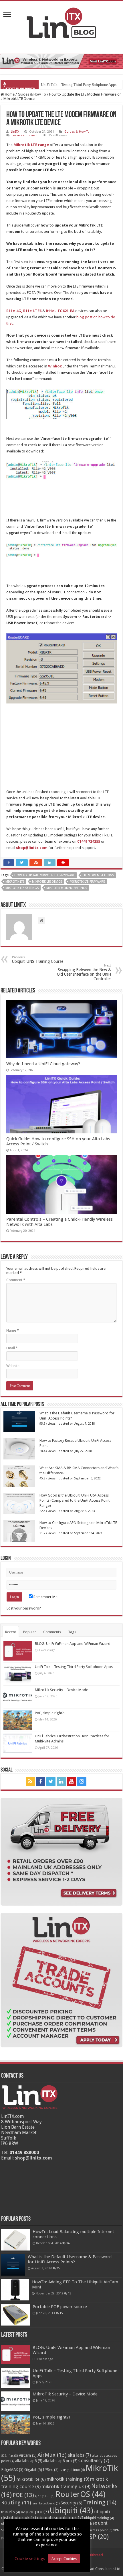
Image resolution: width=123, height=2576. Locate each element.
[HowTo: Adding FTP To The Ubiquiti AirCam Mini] (15, 2290)
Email (12, 1348)
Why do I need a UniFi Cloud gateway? (43, 1064)
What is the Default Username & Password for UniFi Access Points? (70, 2259)
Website (13, 1366)
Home (9, 94)
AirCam (28, 2455)
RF (51, 2496)
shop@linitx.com (33, 2158)
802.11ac (10, 2456)
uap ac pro (35, 2512)
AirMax (52, 2455)
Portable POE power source (60, 2307)
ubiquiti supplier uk (60, 2518)
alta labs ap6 (29, 2461)
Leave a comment (25, 135)
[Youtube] (72, 1782)
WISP (95, 2537)
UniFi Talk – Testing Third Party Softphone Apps (74, 1667)
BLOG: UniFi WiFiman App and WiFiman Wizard (73, 1644)
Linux (78, 2470)
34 (68, 2243)
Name (13, 1330)
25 (58, 2268)
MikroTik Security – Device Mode (61, 1690)
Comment (16, 1280)
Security (72, 2503)
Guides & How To (32, 94)
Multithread (94, 2555)
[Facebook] (41, 1782)
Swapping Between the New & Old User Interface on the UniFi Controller (84, 972)
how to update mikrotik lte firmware (45, 875)
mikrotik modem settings (67, 888)
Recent (11, 1632)
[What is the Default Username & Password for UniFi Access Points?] (13, 2265)
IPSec (51, 2470)
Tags (72, 1632)
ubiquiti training (99, 2518)
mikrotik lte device (47, 882)
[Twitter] (51, 1782)
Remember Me (45, 1597)
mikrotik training (68, 2479)
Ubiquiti (72, 2511)
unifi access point (97, 2530)
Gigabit (33, 2470)
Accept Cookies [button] (64, 2559)
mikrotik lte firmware (87, 882)
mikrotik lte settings (22, 888)
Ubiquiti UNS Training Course (38, 960)
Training (100, 2502)
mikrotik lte (15, 882)
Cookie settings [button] (30, 2559)
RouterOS (81, 2494)
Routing (16, 2503)
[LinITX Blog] (61, 22)
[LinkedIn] (61, 1782)
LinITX (15, 132)
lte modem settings (98, 875)
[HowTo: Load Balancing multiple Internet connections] (15, 2240)
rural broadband (46, 2503)
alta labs (79, 2455)
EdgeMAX (12, 2470)
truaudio (10, 2512)
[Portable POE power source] (15, 2315)
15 (70, 2293)
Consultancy (94, 2461)
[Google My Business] (93, 1782)
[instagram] (82, 1782)
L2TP (65, 2470)
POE (23, 2495)
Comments (52, 1632)
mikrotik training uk (66, 2486)
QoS (40, 2496)
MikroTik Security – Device (63, 85)
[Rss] (30, 1782)
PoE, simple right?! (50, 1713)
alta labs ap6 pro (60, 2461)
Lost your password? (24, 1608)
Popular (30, 1632)
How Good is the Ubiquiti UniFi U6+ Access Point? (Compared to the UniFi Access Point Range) (75, 1500)
